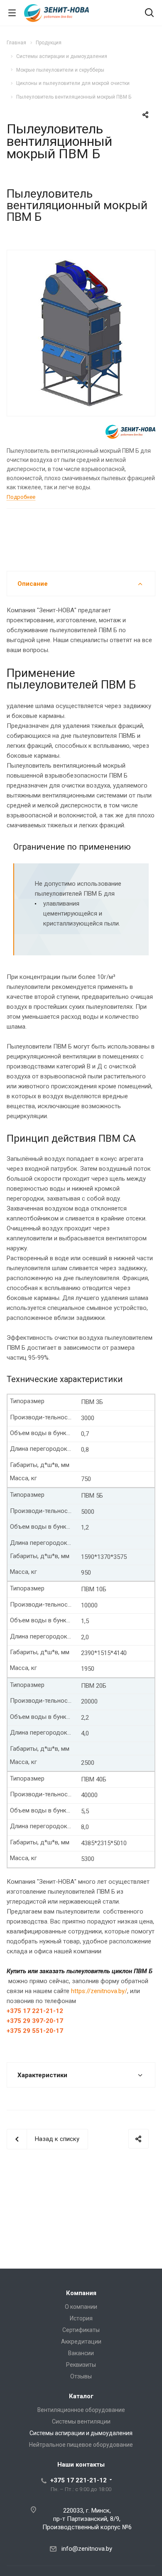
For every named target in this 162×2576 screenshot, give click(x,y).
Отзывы (81, 2376)
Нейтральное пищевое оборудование (81, 2445)
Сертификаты (81, 2330)
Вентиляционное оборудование (81, 2410)
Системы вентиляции (81, 2421)
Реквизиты (81, 2365)
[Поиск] (149, 13)
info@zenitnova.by (87, 2549)
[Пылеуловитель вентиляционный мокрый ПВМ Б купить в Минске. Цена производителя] (81, 332)
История (81, 2318)
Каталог (81, 2396)
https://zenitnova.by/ (99, 1991)
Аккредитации (81, 2342)
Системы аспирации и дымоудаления (81, 2433)
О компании (81, 2307)
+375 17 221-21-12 (79, 2480)
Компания (81, 2293)
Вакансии (81, 2353)
